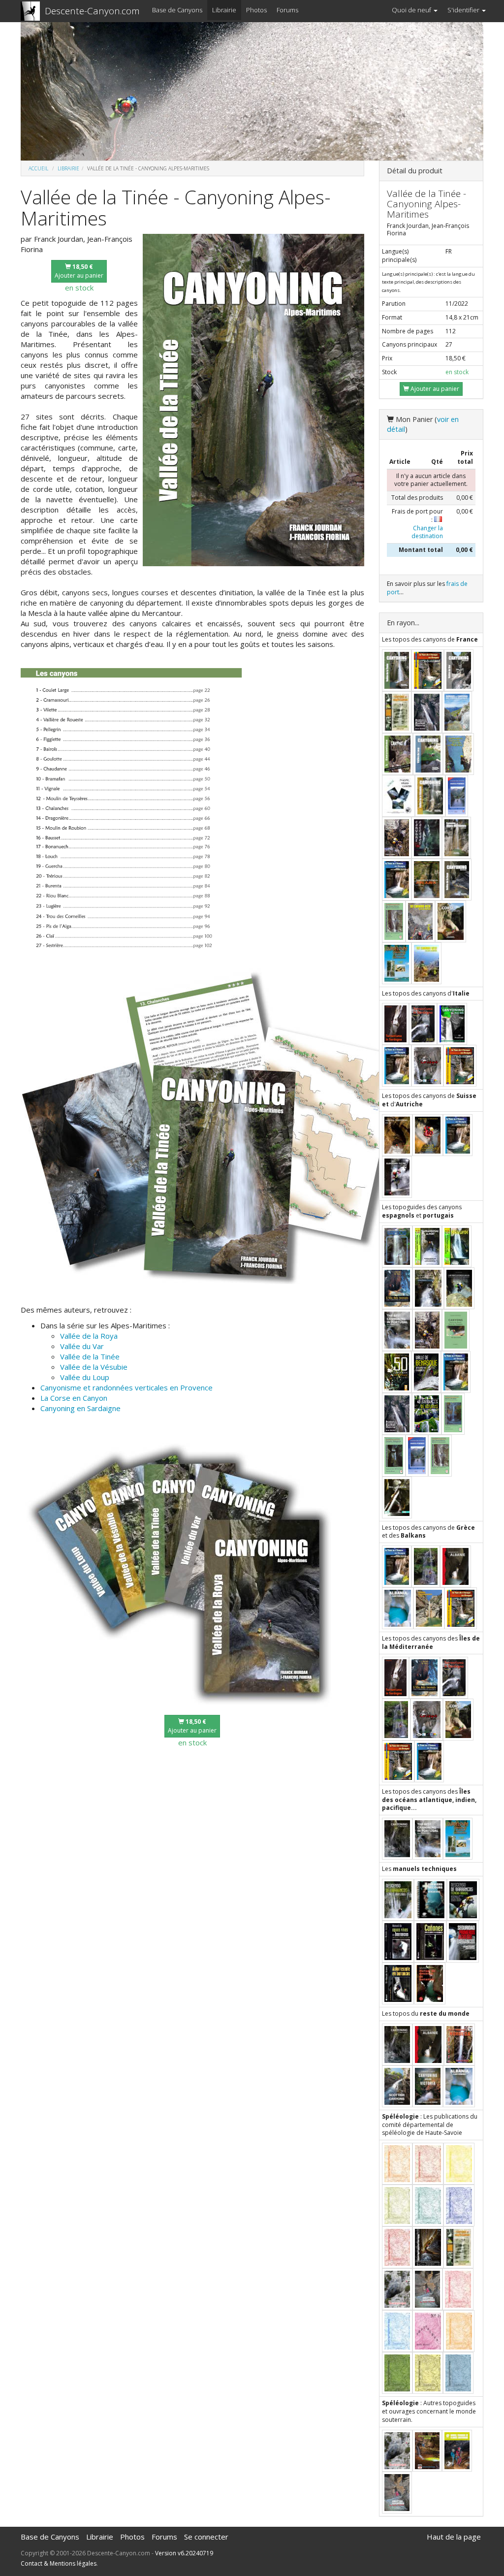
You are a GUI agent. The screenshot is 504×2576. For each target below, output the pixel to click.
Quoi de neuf (412, 10)
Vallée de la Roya (89, 1336)
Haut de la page (454, 2537)
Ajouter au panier (79, 271)
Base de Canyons (177, 10)
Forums (287, 10)
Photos (256, 10)
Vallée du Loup (85, 1377)
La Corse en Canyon (74, 1398)
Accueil (38, 168)
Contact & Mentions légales (59, 2563)
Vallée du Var (82, 1346)
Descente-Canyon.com (92, 11)
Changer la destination (427, 532)
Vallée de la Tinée (90, 1356)
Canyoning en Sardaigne (80, 1408)
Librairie (224, 10)
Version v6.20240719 (184, 2553)
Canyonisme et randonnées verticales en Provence (126, 1387)
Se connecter (206, 2537)
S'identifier (464, 10)
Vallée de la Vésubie (94, 1367)
